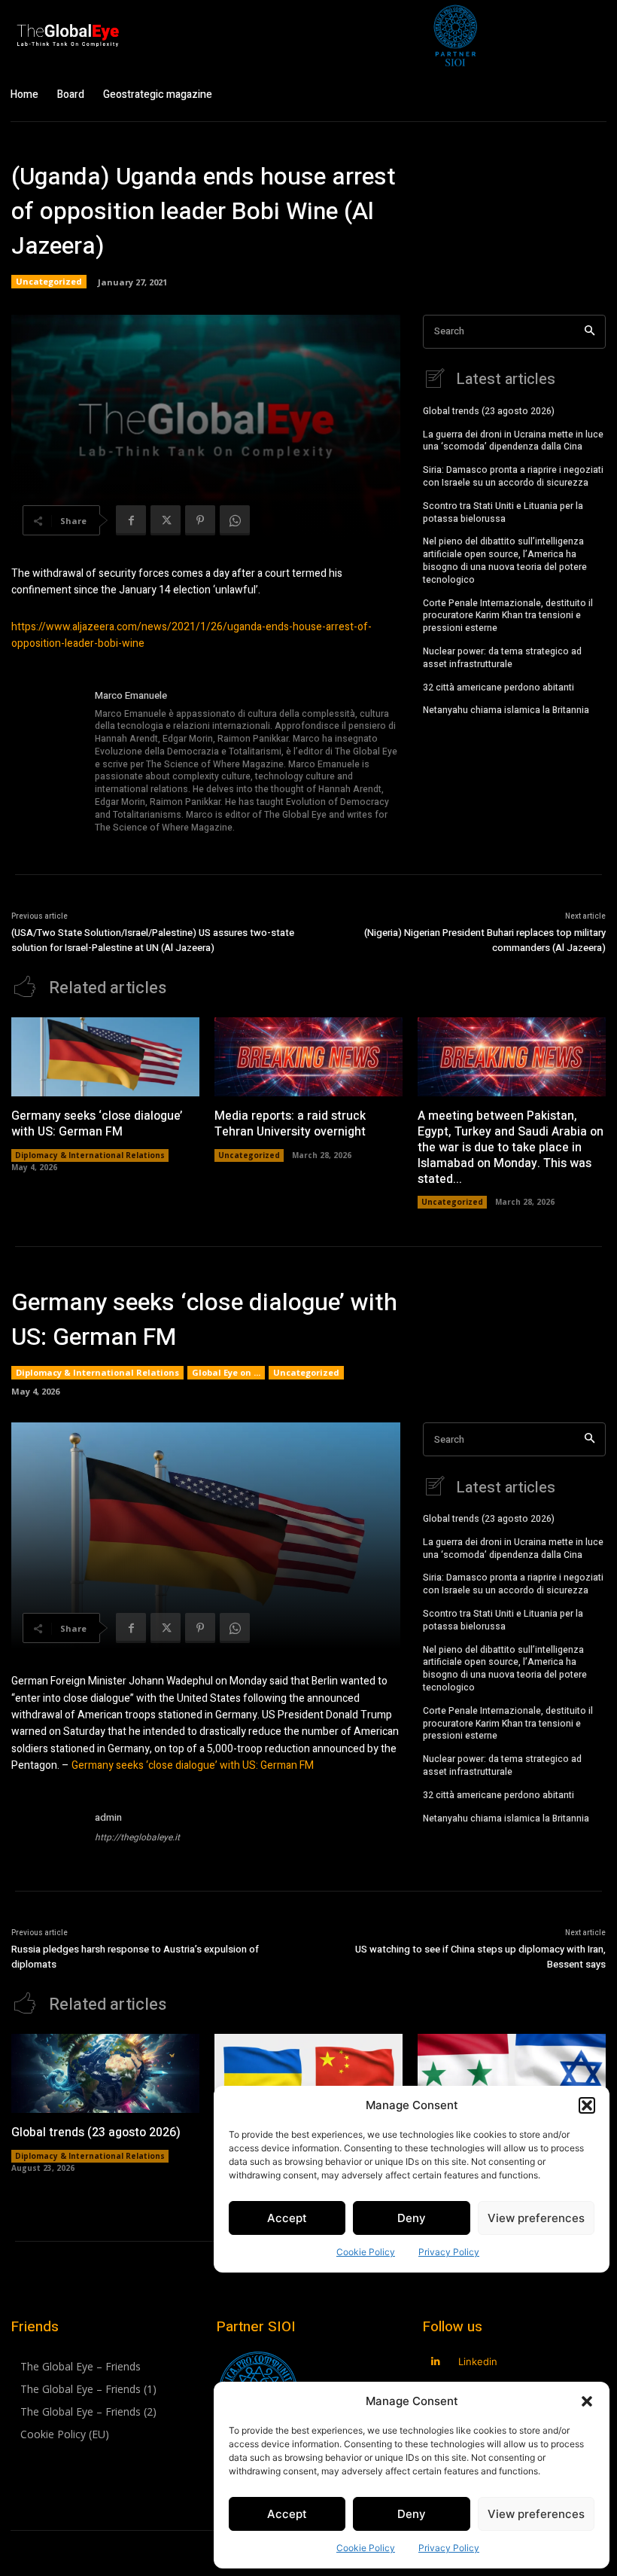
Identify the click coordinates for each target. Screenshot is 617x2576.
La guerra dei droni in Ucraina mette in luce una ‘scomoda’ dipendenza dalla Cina (513, 441)
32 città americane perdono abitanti (498, 687)
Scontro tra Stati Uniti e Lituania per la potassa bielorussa (503, 512)
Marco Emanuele (131, 695)
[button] (587, 2401)
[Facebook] (131, 520)
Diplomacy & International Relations (90, 1155)
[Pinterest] (200, 520)
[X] (166, 520)
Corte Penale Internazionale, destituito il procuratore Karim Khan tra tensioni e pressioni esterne (508, 616)
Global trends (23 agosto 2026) (489, 411)
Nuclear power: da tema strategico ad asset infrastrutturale (502, 658)
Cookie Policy (366, 2548)
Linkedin (478, 2361)
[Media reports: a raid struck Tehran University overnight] (308, 1057)
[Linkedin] (436, 2362)
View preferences (536, 2514)
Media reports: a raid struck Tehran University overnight (290, 1124)
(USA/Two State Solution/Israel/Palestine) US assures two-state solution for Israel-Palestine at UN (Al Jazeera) (153, 940)
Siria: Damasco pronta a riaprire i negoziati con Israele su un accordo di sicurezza (513, 476)
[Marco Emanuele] (47, 762)
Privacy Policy (449, 2548)
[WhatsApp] (235, 520)
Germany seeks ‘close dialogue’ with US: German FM (97, 1124)
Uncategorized (49, 281)
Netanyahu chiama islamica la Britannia (506, 710)
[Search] (590, 332)
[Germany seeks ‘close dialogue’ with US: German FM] (105, 1057)
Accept (287, 2514)
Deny (412, 2514)
